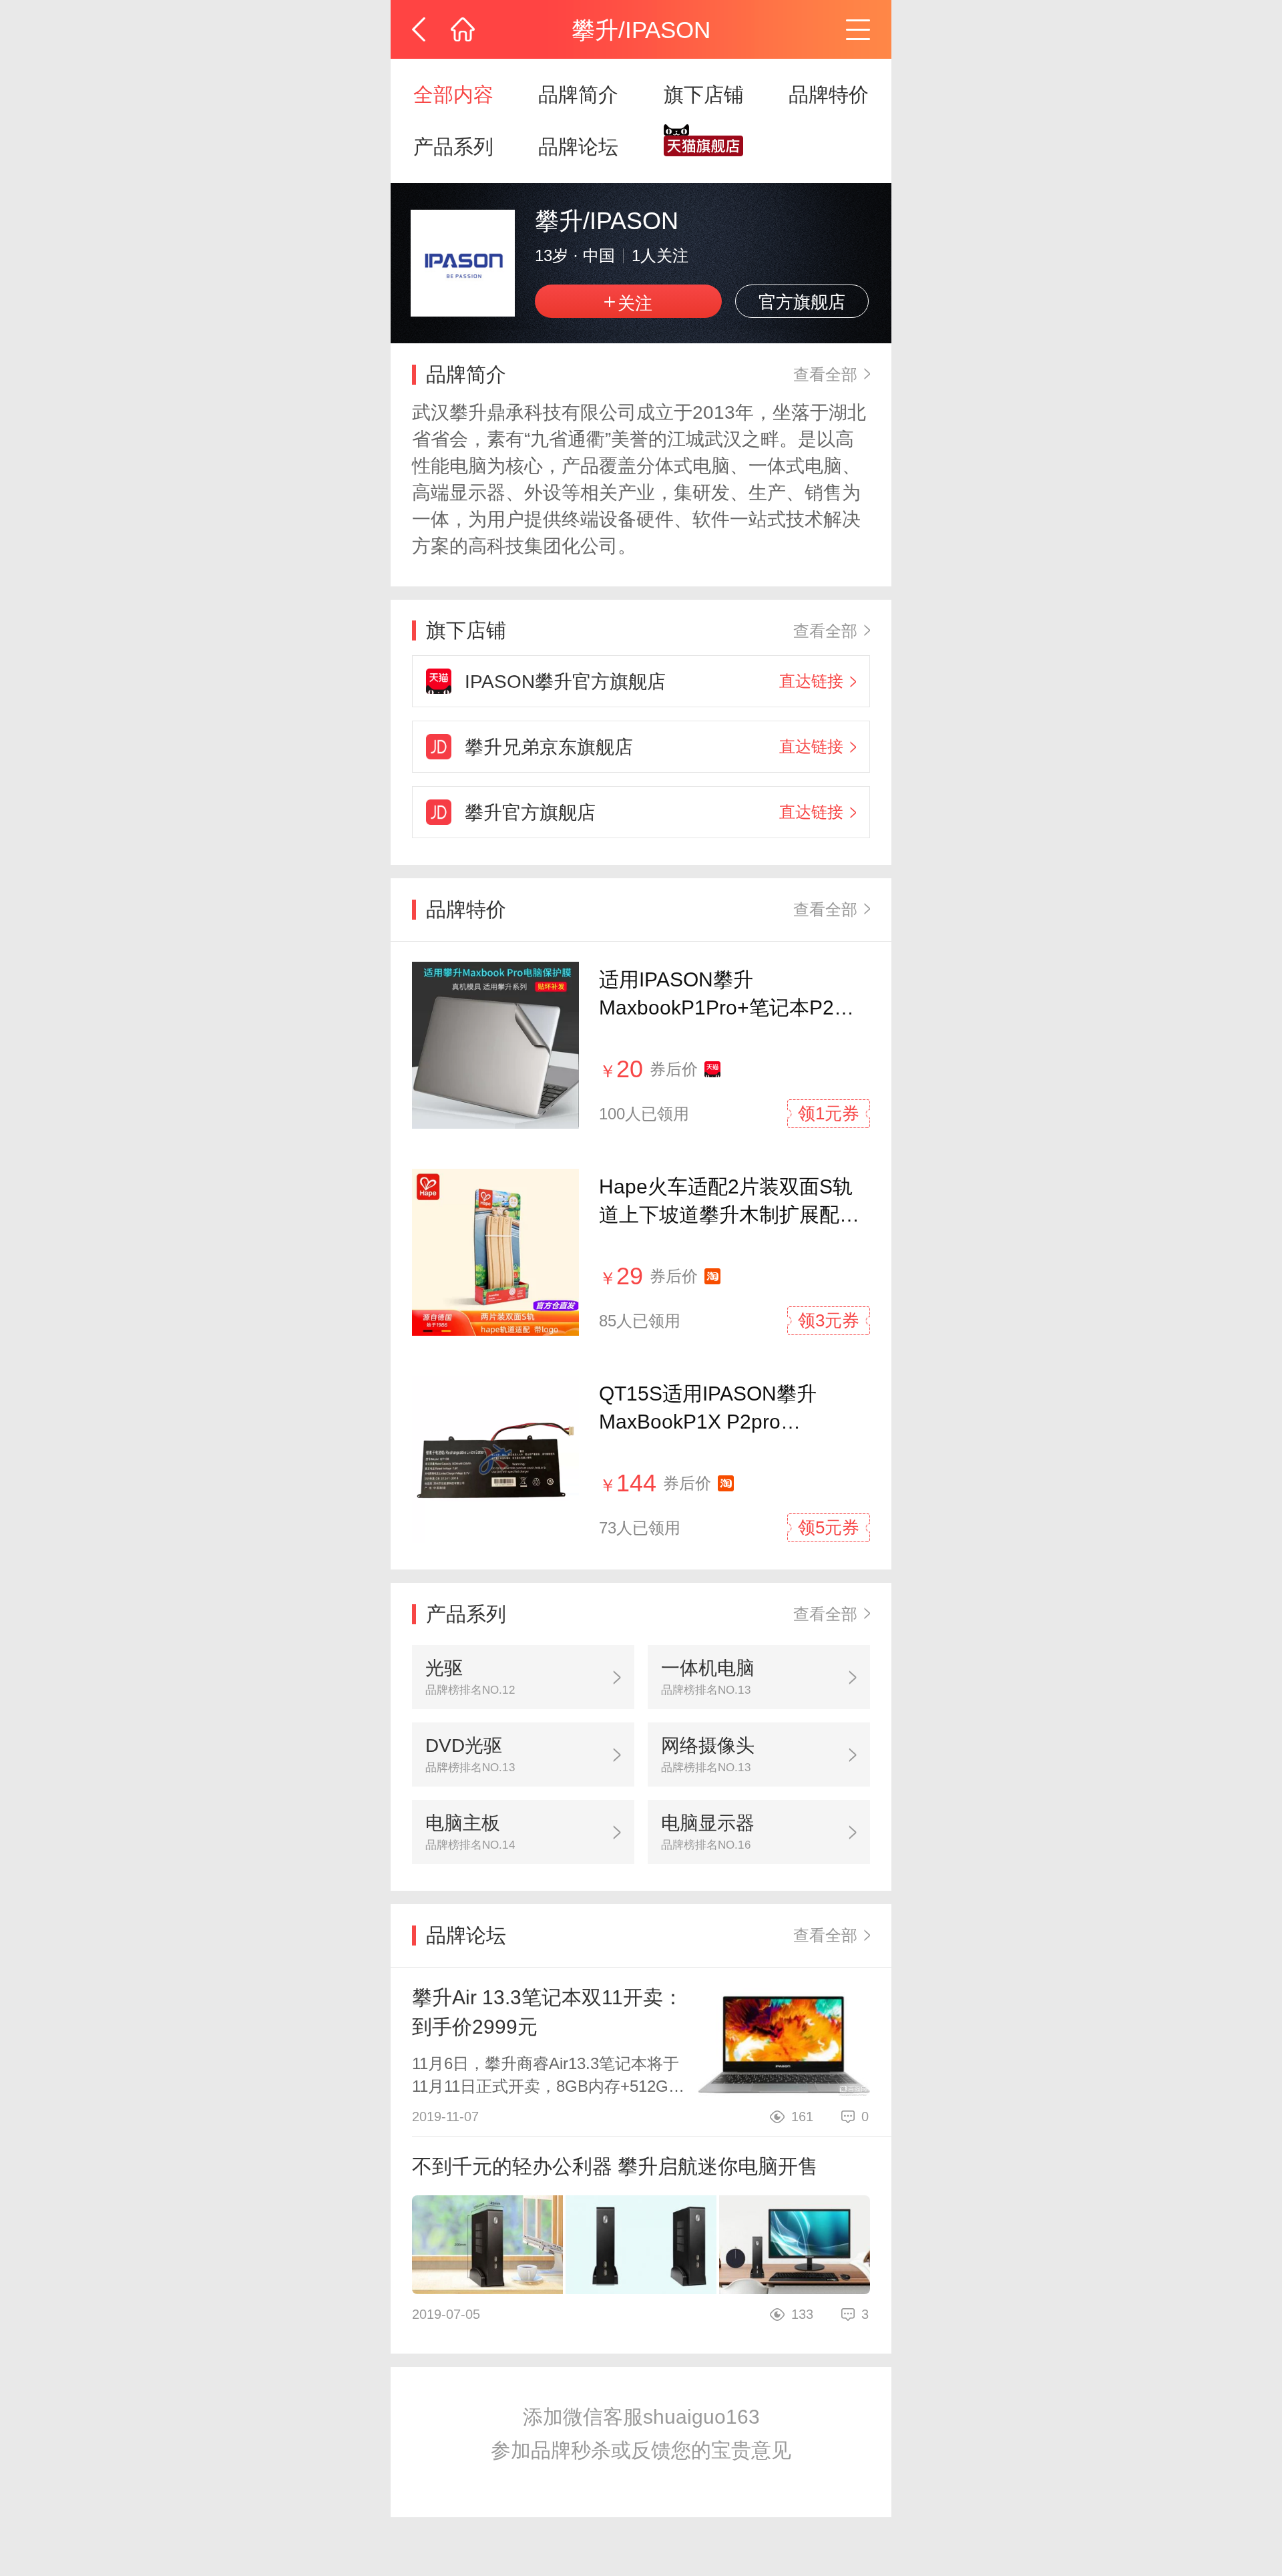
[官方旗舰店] (704, 147)
